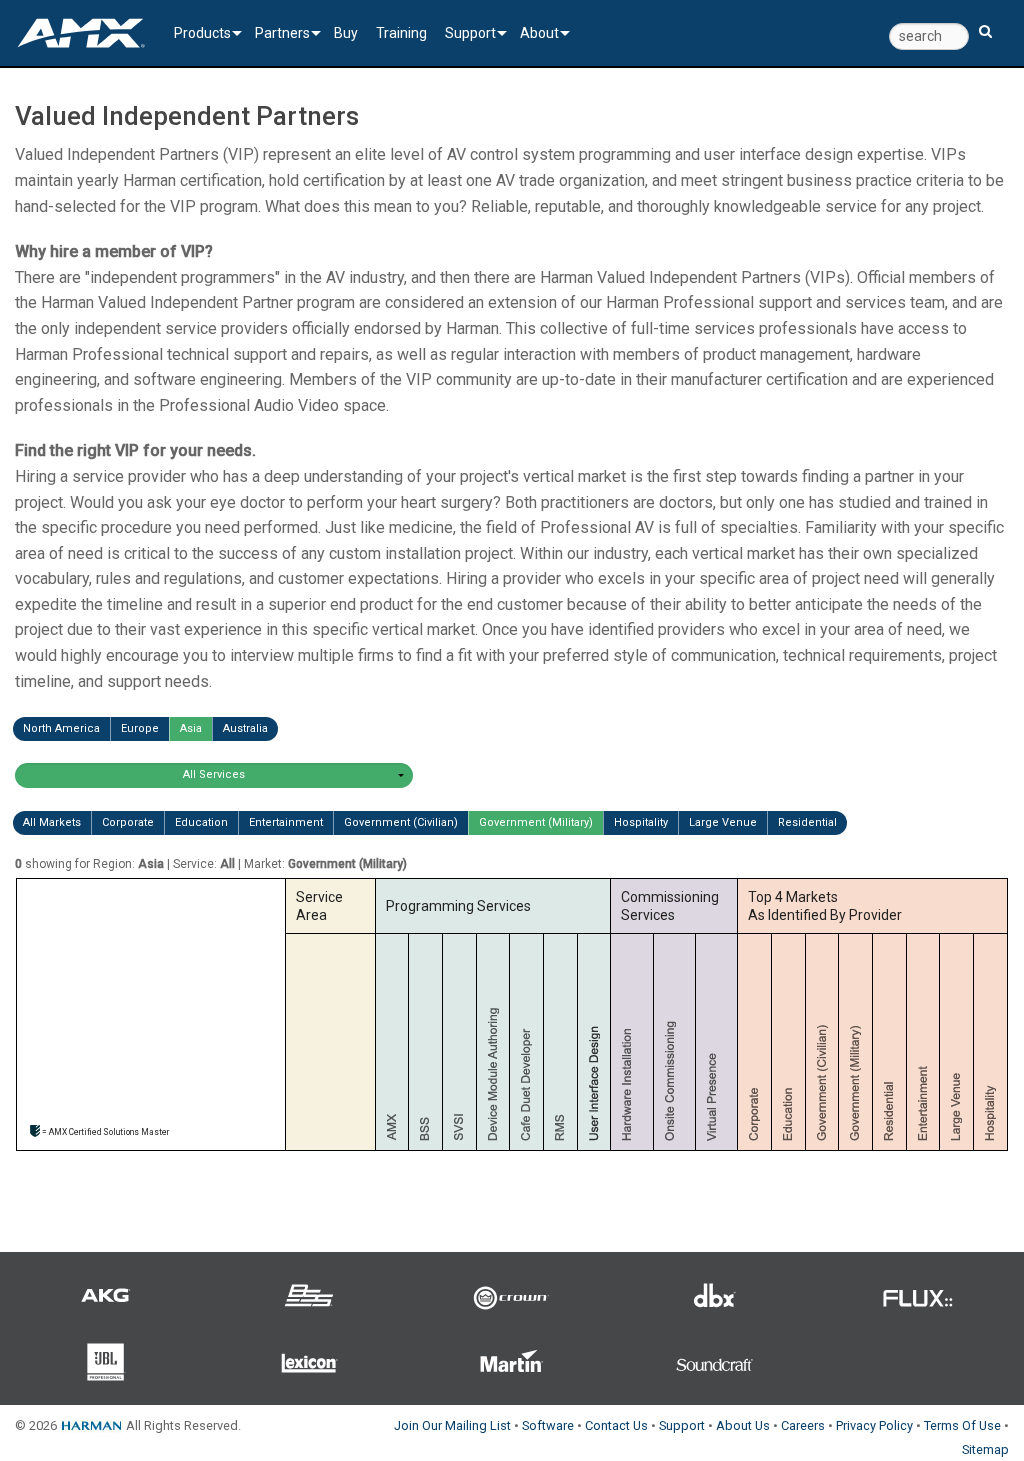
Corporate (128, 822)
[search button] (985, 22)
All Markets (52, 822)
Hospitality (641, 822)
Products (202, 33)
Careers (803, 1425)
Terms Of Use (962, 1425)
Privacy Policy (874, 1425)
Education (201, 822)
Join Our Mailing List (452, 1425)
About (539, 33)
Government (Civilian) (401, 822)
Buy (346, 33)
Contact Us (616, 1425)
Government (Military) (536, 822)
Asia (191, 728)
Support (470, 33)
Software (548, 1425)
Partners (282, 33)
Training (401, 33)
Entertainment (286, 822)
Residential (807, 822)
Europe (140, 728)
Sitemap (985, 1449)
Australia (245, 728)
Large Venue (723, 822)
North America (61, 728)
